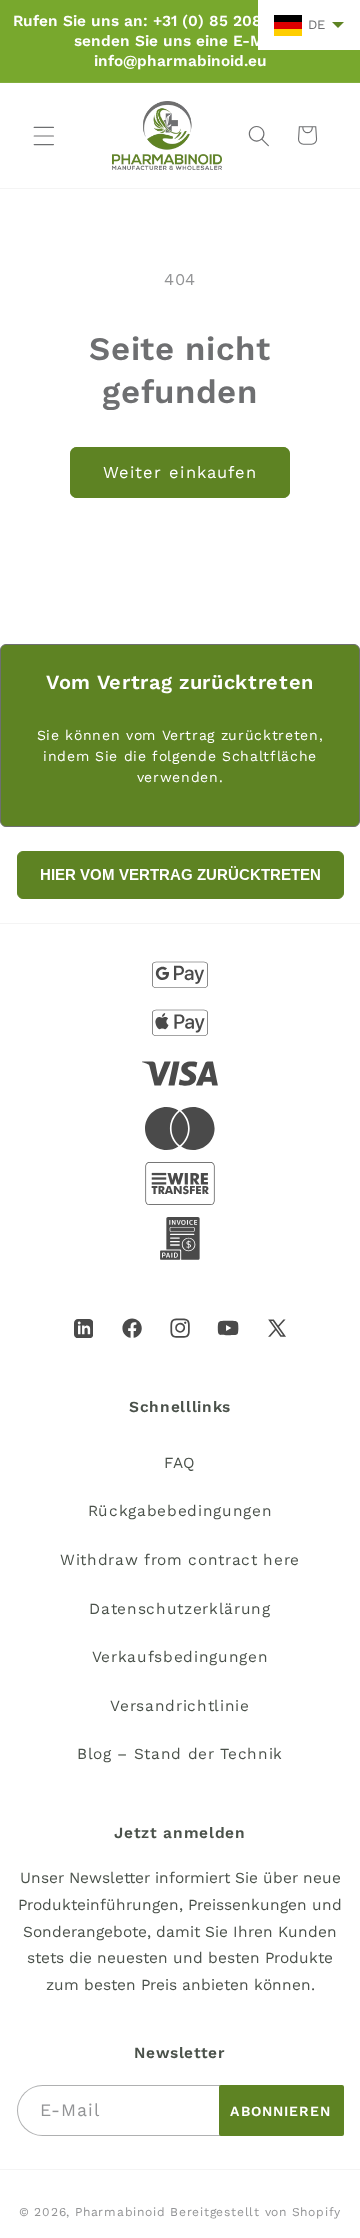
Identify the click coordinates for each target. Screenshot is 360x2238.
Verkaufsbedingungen (180, 1657)
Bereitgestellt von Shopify (255, 2212)
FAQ (180, 1463)
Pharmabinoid (120, 2212)
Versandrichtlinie (179, 1706)
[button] (44, 135)
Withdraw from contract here (180, 1560)
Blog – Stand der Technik (180, 1754)
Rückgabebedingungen (180, 1511)
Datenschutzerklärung (179, 1609)
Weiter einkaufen (180, 472)
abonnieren (280, 2111)
